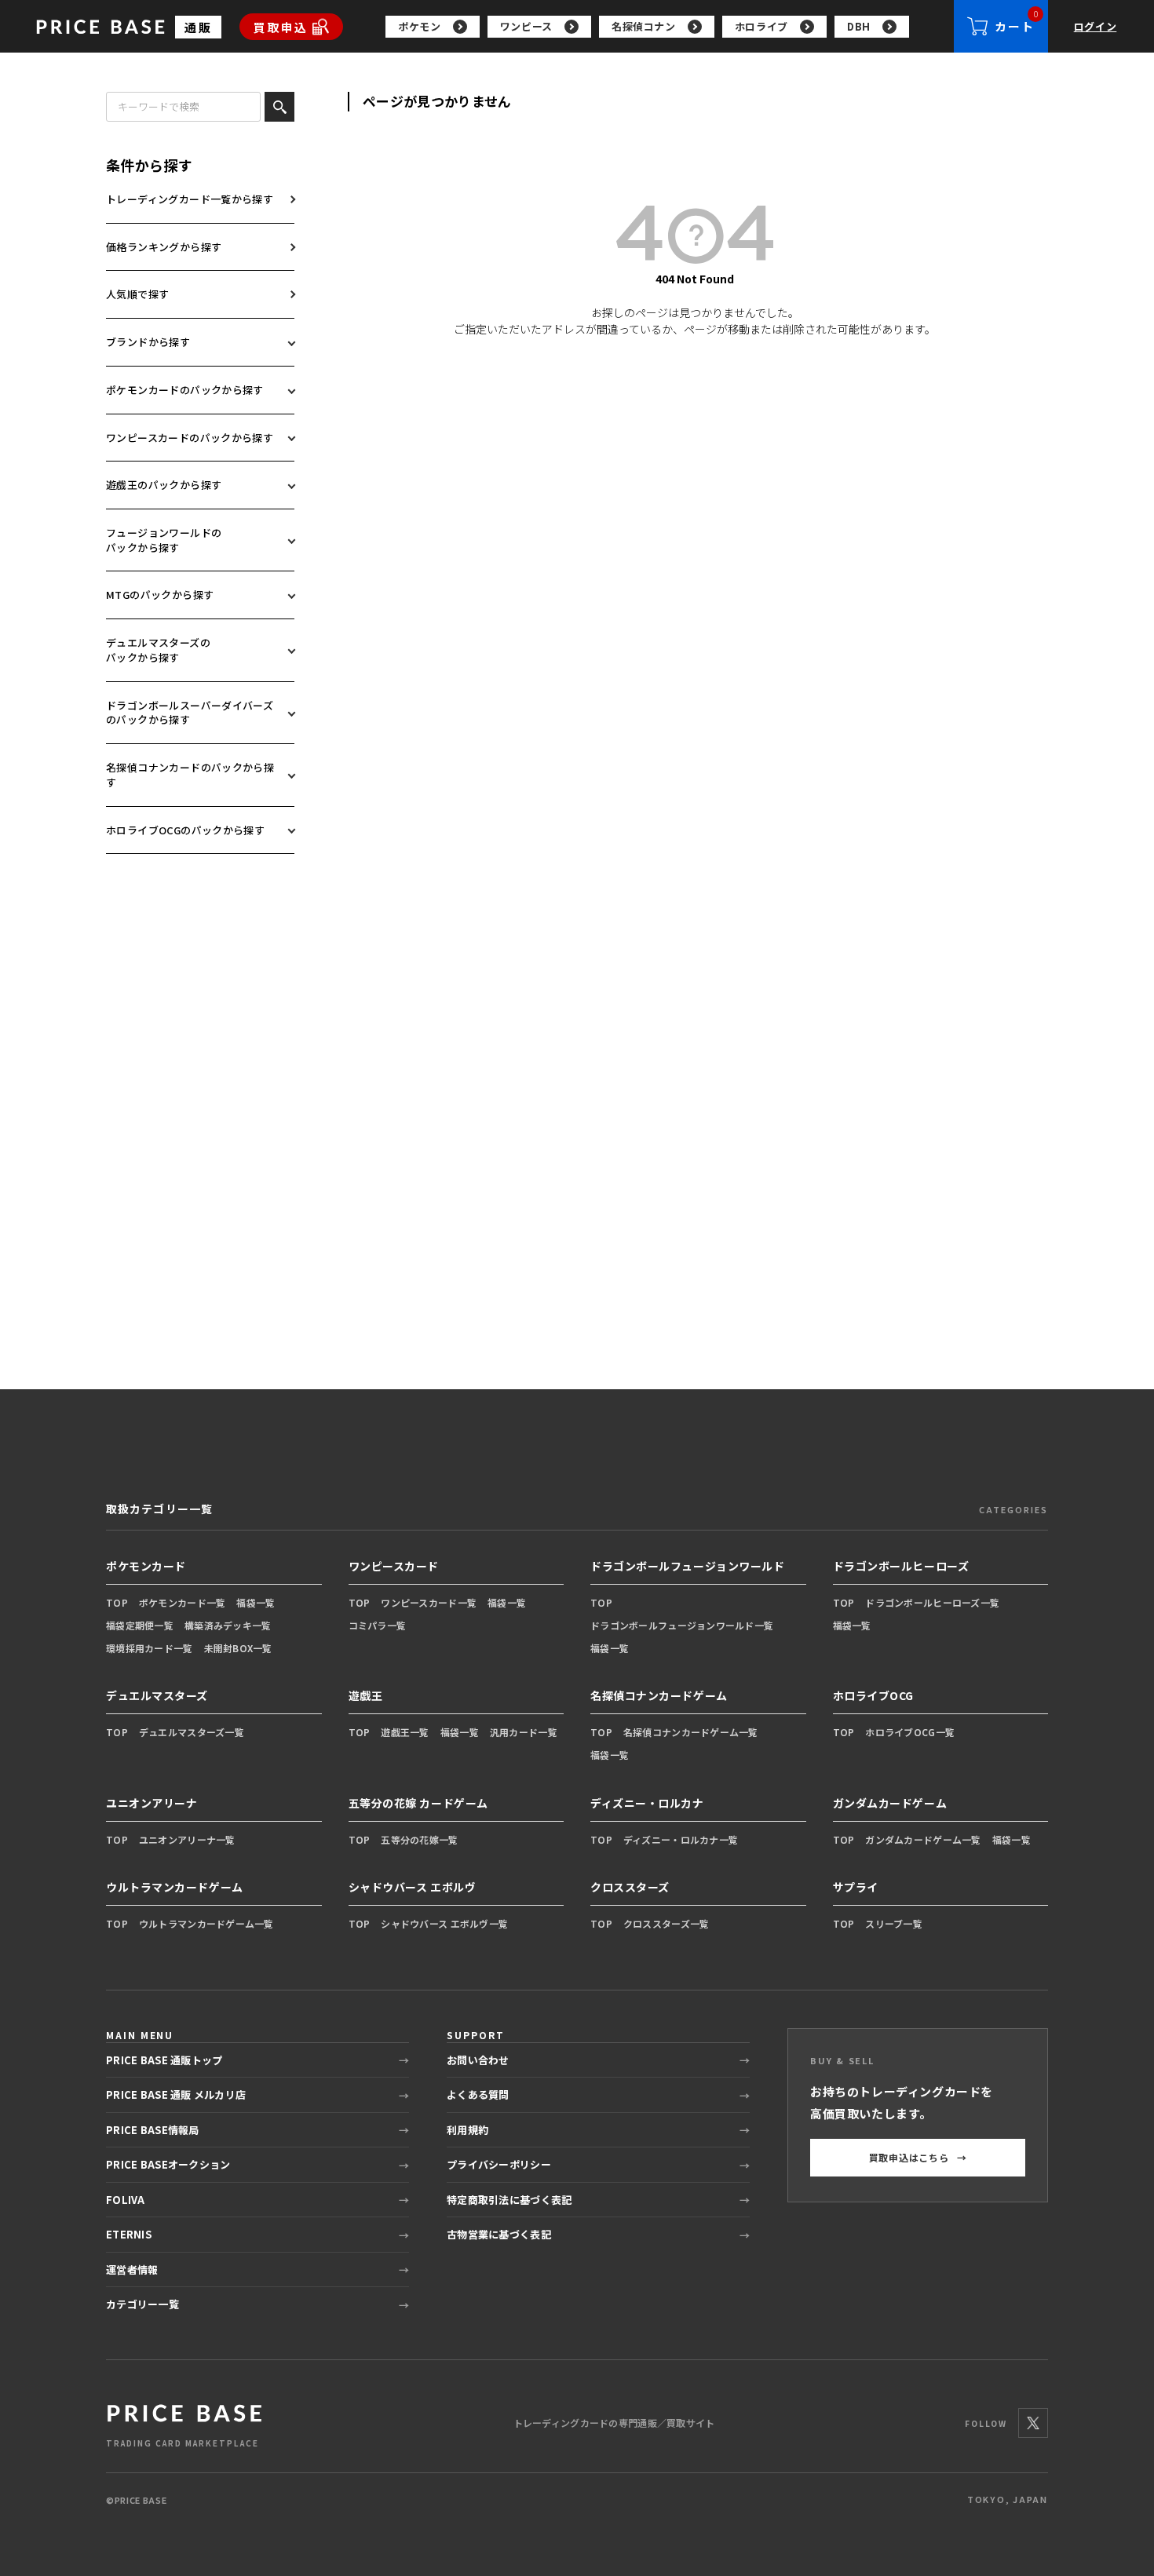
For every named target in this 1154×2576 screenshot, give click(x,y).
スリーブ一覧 (894, 1923)
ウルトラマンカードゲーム (175, 1887)
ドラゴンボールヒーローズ (901, 1566)
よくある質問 (478, 2094)
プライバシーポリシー (499, 2164)
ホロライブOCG (873, 1695)
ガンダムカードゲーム (890, 1803)
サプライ (856, 1887)
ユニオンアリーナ (152, 1803)
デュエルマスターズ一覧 (192, 1732)
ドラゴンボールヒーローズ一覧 (932, 1602)
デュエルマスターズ (157, 1695)
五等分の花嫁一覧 (419, 1839)
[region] (670, 27)
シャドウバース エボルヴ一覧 (444, 1923)
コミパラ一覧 (378, 1625)
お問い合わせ (478, 2060)
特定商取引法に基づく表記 (509, 2200)
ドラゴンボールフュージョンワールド (688, 1566)
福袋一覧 (256, 1602)
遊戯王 (366, 1695)
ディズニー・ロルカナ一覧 (681, 1839)
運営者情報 (132, 2270)
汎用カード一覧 (524, 1732)
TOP (117, 1602)
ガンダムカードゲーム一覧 (923, 1839)
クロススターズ (630, 1887)
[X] (1033, 2423)
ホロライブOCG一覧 (910, 1732)
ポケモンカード (146, 1566)
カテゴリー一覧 (142, 2304)
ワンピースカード (394, 1566)
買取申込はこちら (918, 2157)
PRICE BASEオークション (168, 2164)
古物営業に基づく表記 (499, 2234)
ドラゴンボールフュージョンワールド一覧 (682, 1625)
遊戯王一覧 (405, 1732)
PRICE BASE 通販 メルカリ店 (176, 2094)
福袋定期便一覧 (140, 1625)
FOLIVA (126, 2200)
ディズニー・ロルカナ (647, 1803)
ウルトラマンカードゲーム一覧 (206, 1923)
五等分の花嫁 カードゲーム (418, 1803)
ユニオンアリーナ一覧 (187, 1839)
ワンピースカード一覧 (429, 1602)
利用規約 (467, 2130)
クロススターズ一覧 (666, 1923)
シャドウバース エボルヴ (413, 1887)
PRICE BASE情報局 (153, 2130)
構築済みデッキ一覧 (228, 1625)
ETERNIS (129, 2234)
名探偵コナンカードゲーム (659, 1695)
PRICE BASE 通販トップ (164, 2060)
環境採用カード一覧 (150, 1648)
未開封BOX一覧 (238, 1648)
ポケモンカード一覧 (183, 1602)
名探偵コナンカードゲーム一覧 (691, 1732)
